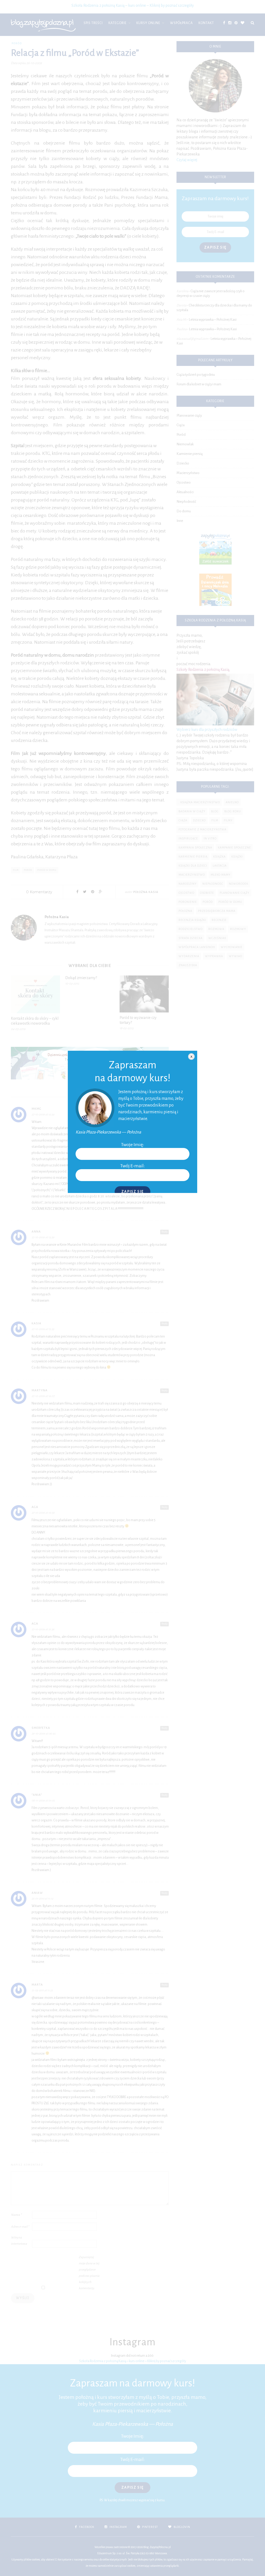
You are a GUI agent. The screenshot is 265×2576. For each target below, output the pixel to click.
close (191, 1057)
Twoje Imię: (133, 1145)
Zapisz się (132, 1192)
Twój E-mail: (133, 1166)
